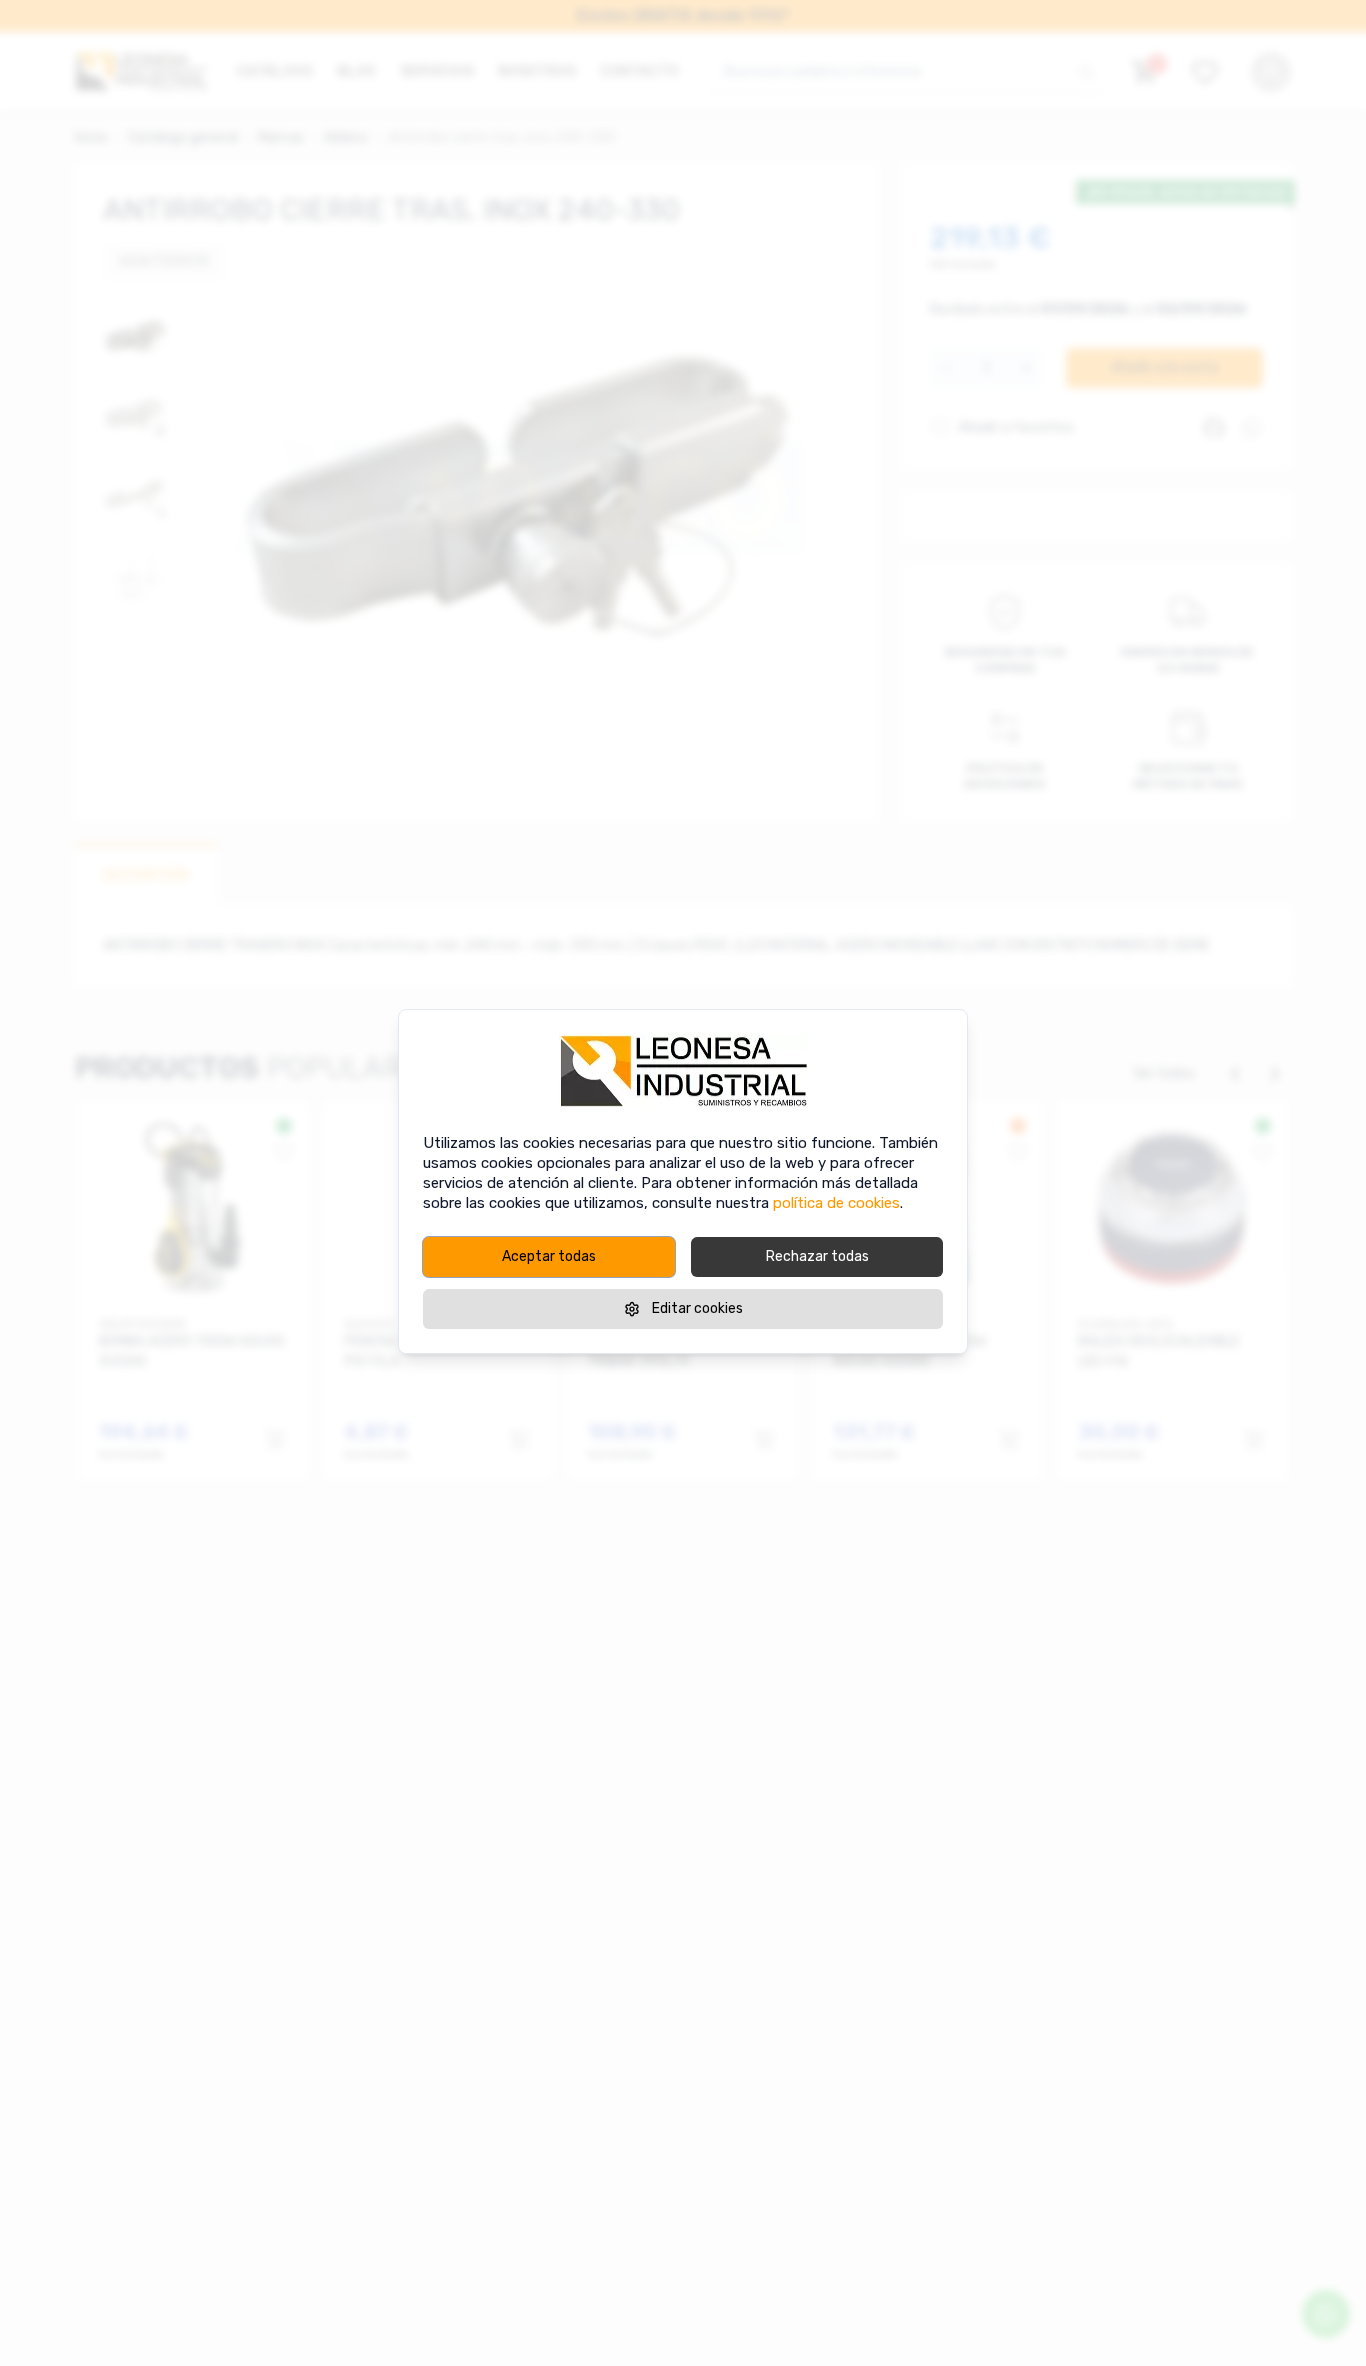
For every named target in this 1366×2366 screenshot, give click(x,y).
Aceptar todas (549, 1256)
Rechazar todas (817, 1256)
